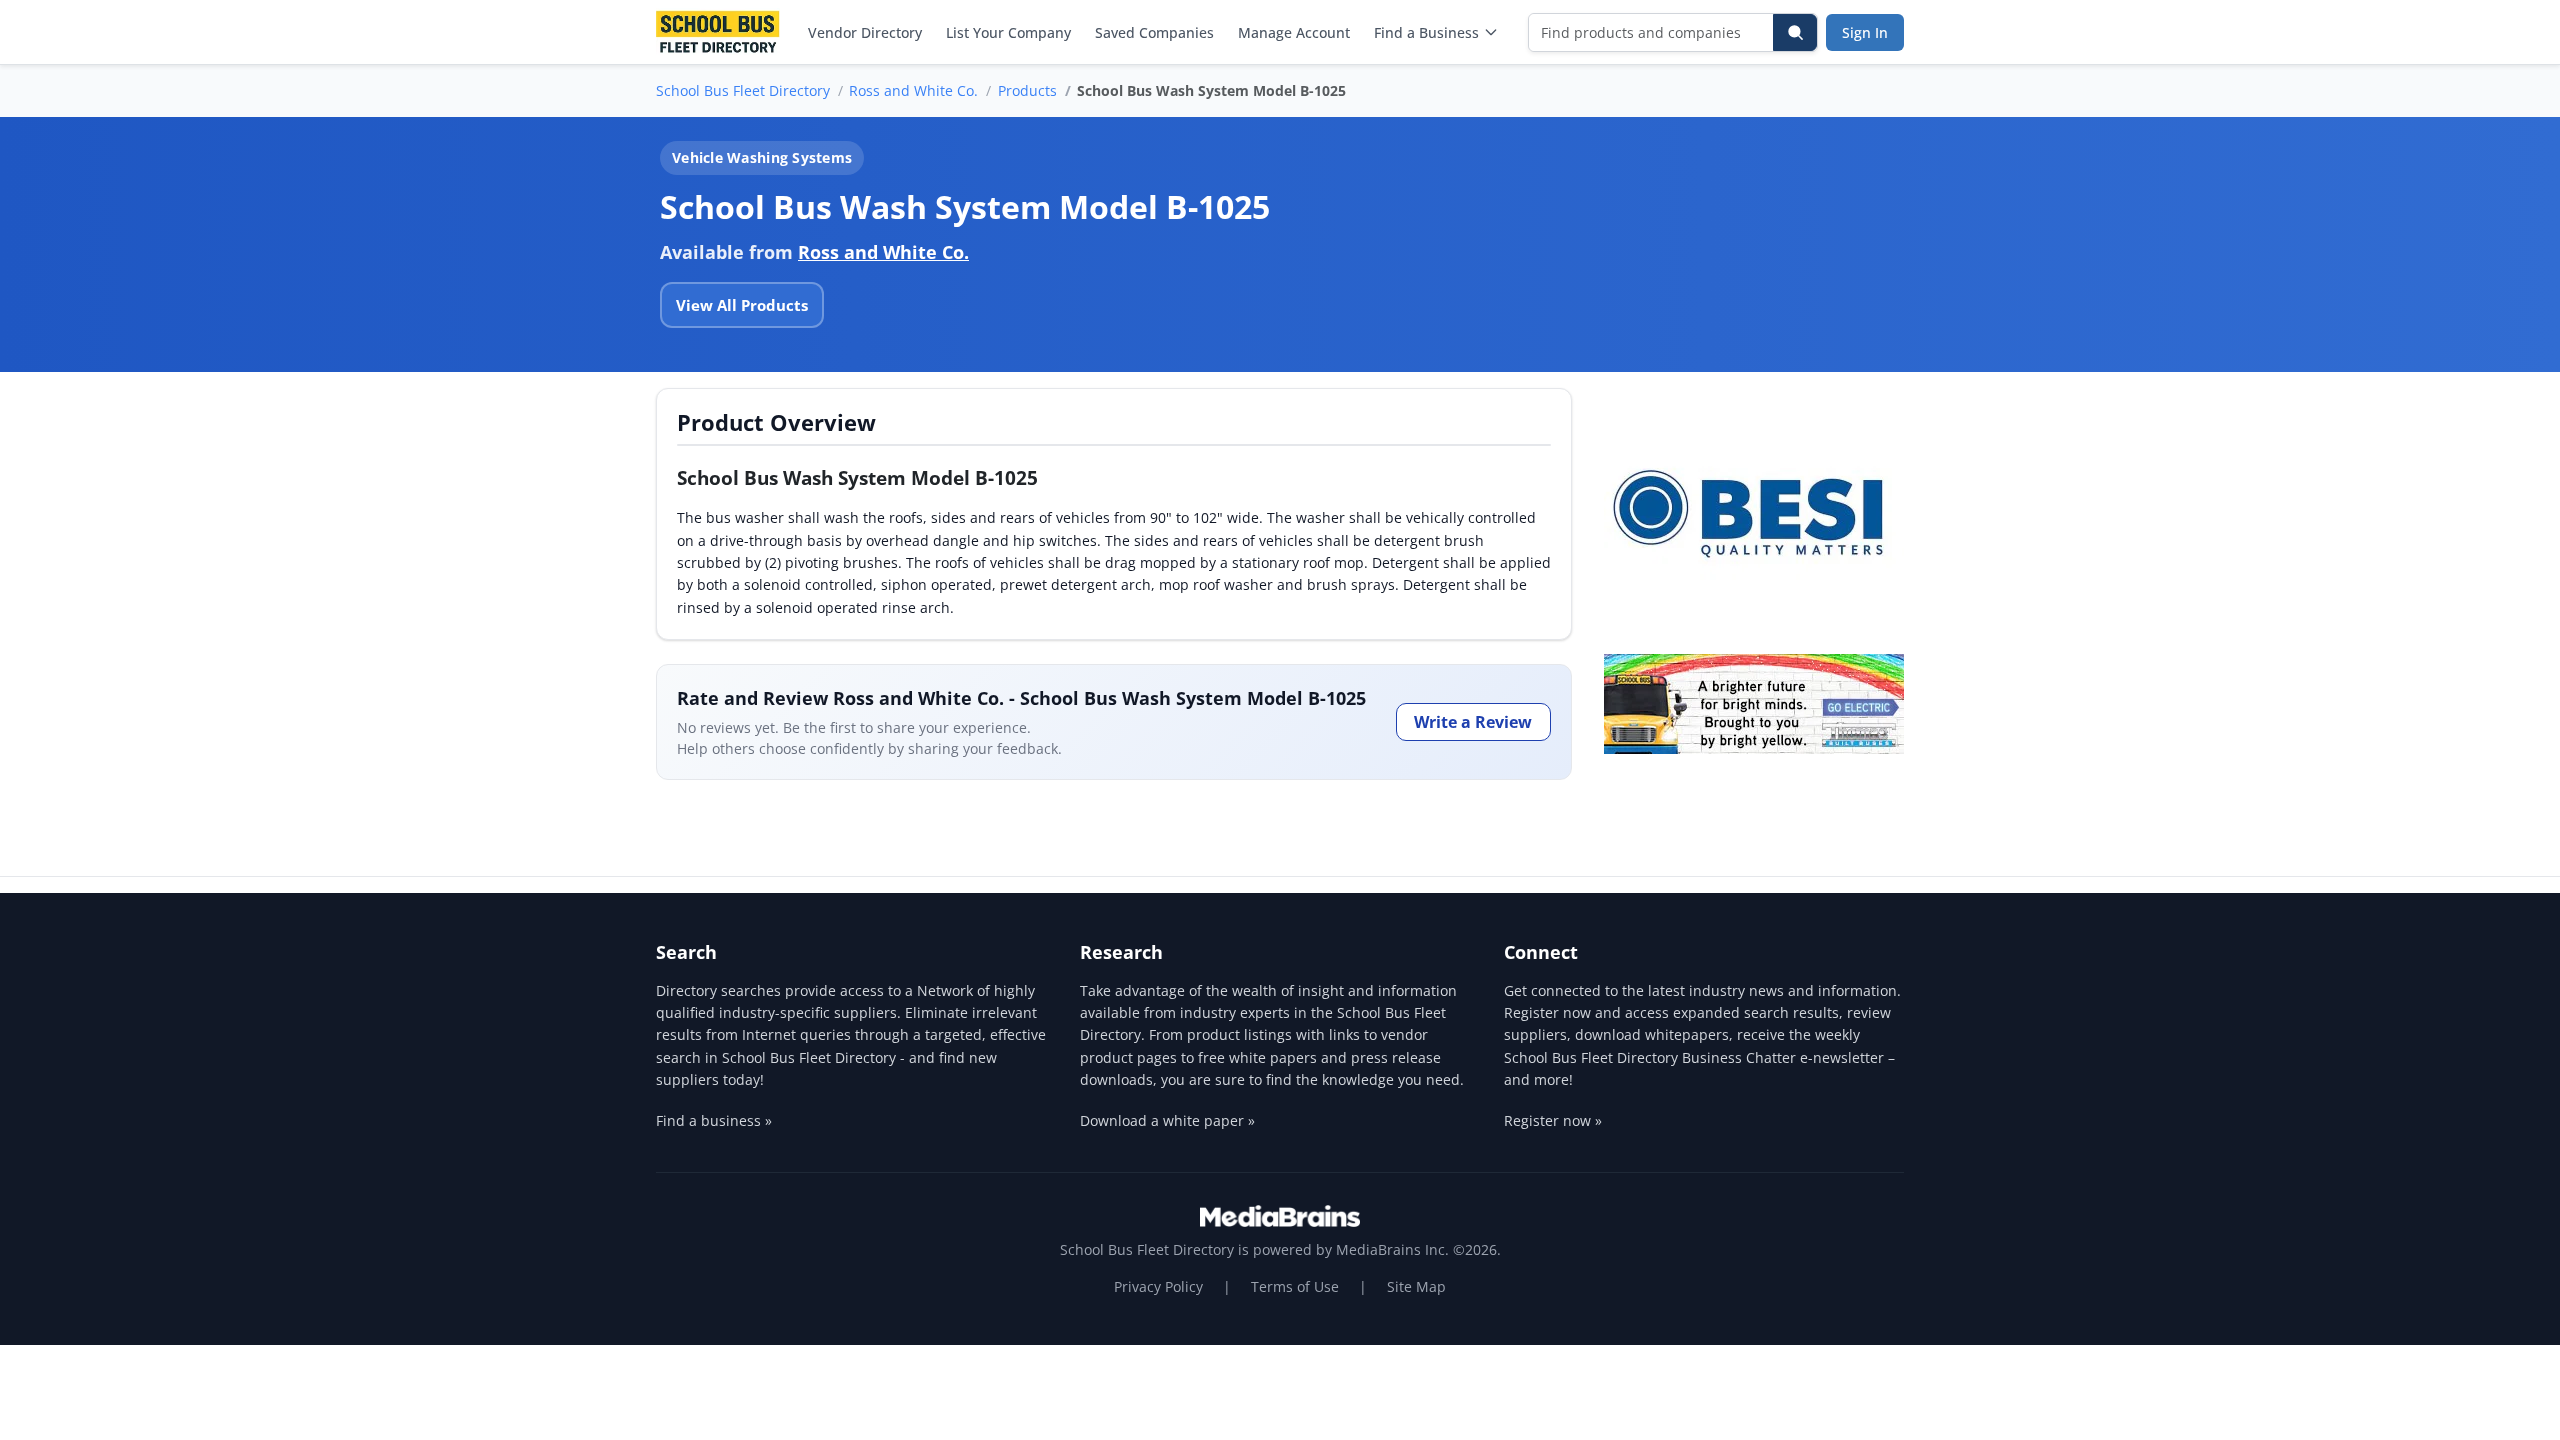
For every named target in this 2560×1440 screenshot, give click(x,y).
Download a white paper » (1167, 1120)
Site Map (1416, 1286)
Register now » (1553, 1120)
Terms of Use (1295, 1286)
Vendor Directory (865, 32)
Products (1027, 90)
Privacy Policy (1158, 1286)
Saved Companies (1154, 32)
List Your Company (1008, 32)
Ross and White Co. (913, 90)
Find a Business (1426, 32)
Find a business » (714, 1120)
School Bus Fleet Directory (743, 90)
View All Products (742, 305)
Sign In (1865, 32)
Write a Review (1473, 722)
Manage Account (1294, 32)
